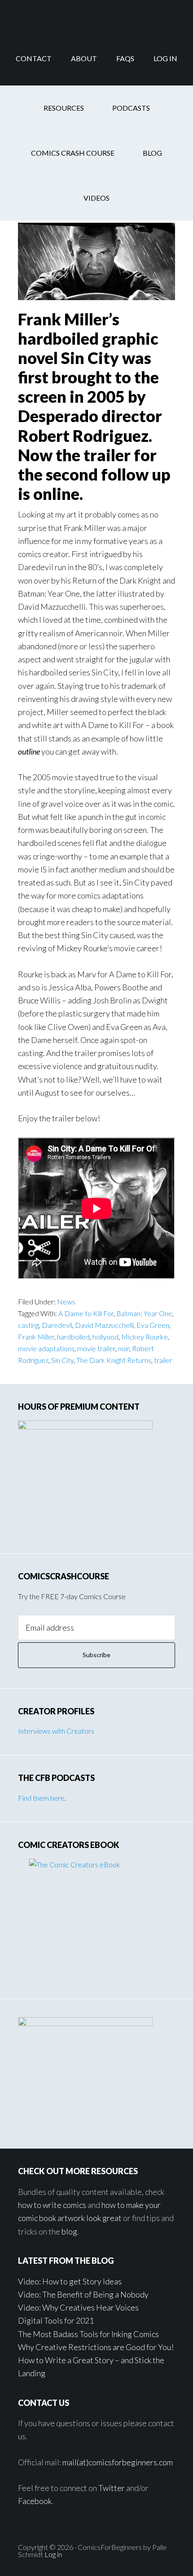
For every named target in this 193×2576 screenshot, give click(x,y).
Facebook (35, 2501)
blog (69, 2231)
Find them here (41, 1798)
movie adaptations (46, 1348)
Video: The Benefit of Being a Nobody (83, 2294)
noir (124, 1348)
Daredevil (57, 1325)
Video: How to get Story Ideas (70, 2281)
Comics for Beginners (96, 16)
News (66, 1301)
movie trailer (96, 1348)
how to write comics (52, 2205)
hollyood (105, 1337)
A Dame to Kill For (86, 1313)
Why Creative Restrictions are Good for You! (96, 2347)
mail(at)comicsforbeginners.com (118, 2462)
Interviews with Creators (56, 1731)
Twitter (112, 2488)
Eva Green (153, 1325)
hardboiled (73, 1337)
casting (29, 1325)
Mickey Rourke (145, 1337)
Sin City (62, 1360)
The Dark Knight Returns (114, 1360)
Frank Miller (36, 1337)
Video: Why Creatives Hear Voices (78, 2307)
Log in (53, 2554)
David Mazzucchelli (104, 1325)
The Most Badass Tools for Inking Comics (88, 2334)
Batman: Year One (144, 1313)
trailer (163, 1360)
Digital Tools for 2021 (56, 2320)
